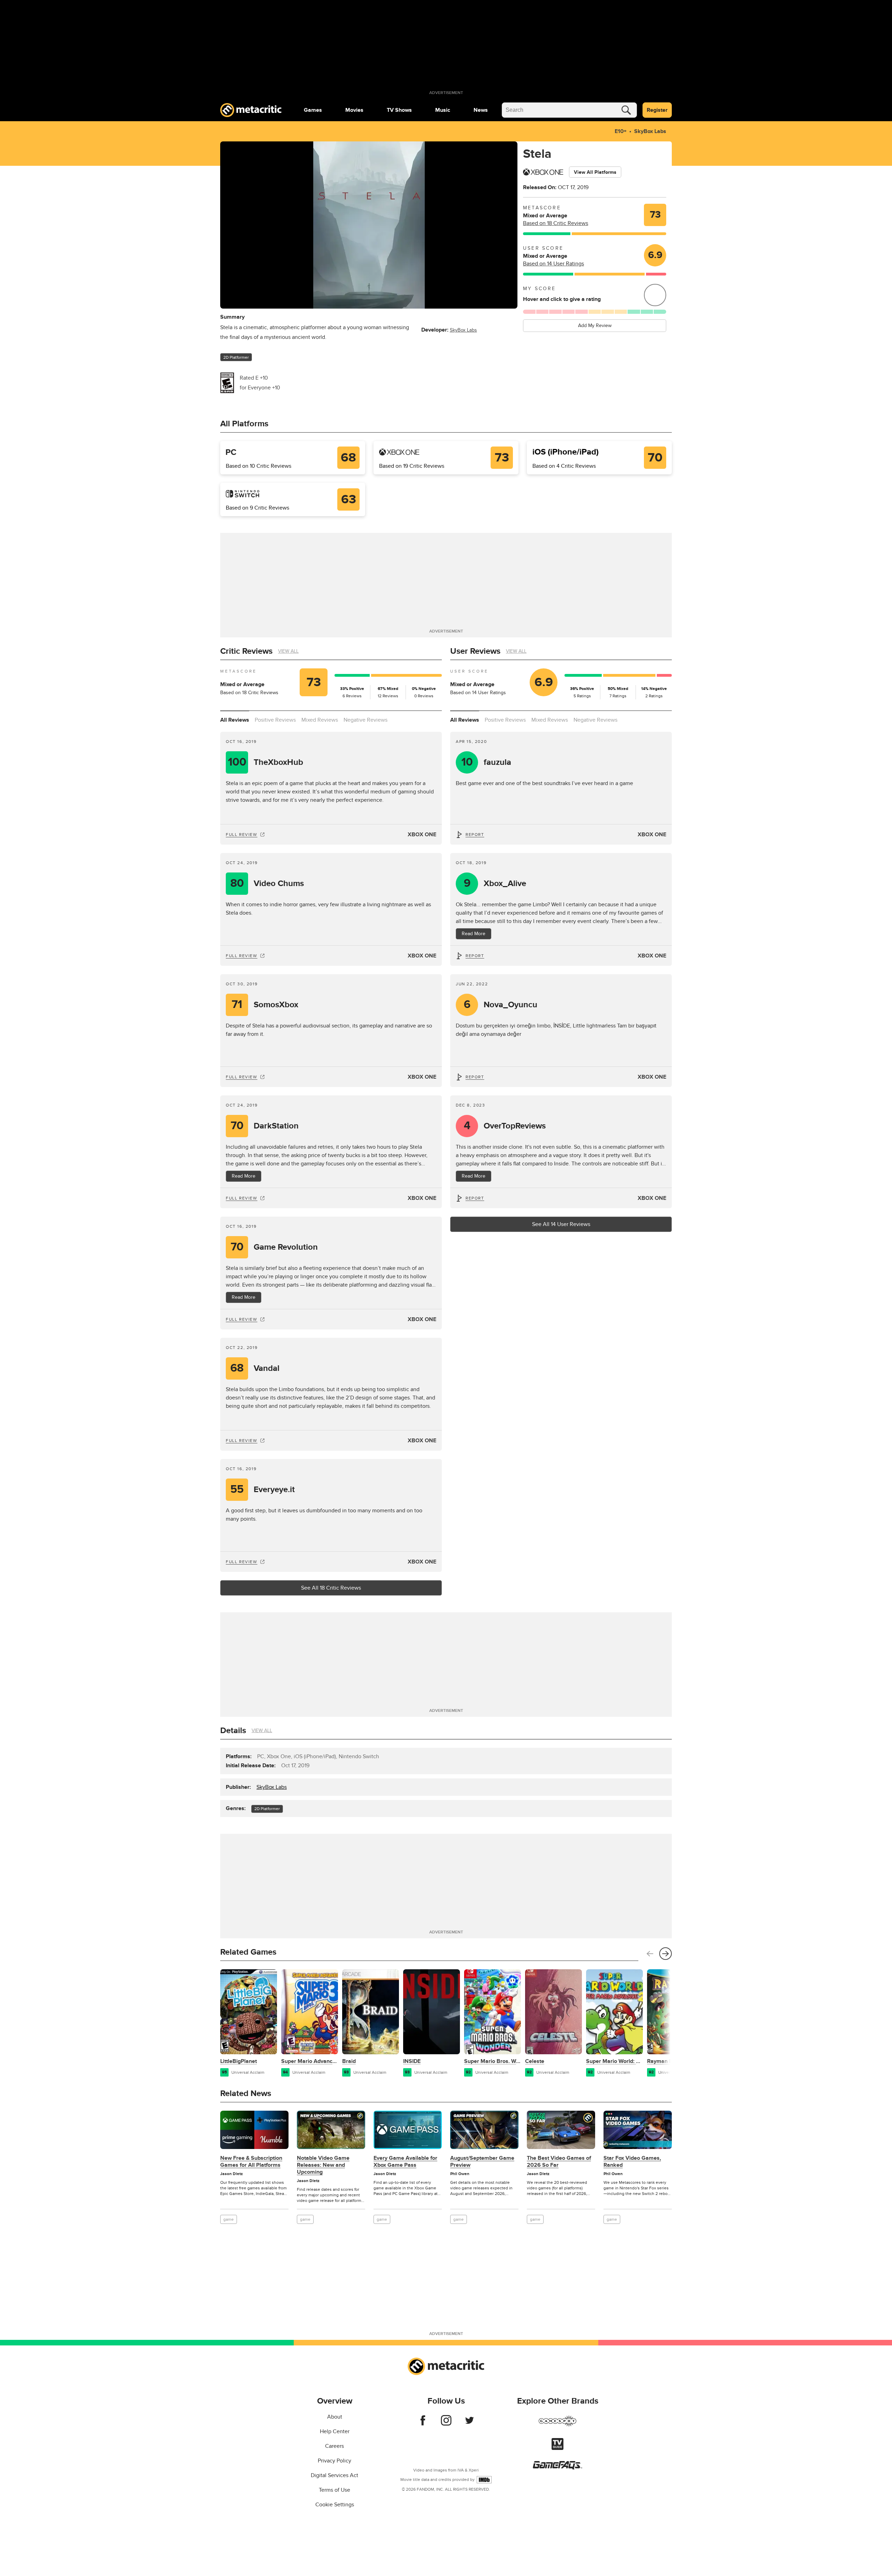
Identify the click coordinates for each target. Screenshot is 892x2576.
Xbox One (422, 835)
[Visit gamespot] (557, 2425)
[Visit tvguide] (557, 2448)
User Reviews (475, 651)
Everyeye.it (263, 1489)
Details (233, 1731)
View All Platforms (595, 172)
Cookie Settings (335, 2505)
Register (657, 110)
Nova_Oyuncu (501, 1005)
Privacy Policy (334, 2461)
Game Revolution (274, 1247)
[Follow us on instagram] (446, 2424)
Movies (354, 110)
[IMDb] (484, 2480)
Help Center (335, 2431)
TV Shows (399, 110)
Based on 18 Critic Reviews (556, 223)
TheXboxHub (266, 762)
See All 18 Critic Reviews (331, 1588)
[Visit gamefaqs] (557, 2468)
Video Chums (267, 883)
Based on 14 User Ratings (553, 264)
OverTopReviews (505, 1126)
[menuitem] (313, 110)
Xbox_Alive (495, 883)
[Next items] (666, 1954)
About (335, 2417)
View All (288, 651)
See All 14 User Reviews (561, 1224)
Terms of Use (334, 2490)
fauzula (486, 762)
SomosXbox (265, 1005)
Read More (474, 934)
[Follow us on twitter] (470, 2424)
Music (443, 110)
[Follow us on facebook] (423, 2424)
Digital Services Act (334, 2475)
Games (313, 110)
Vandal (255, 1368)
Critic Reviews (246, 651)
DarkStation (265, 1126)
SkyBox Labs (650, 131)
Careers (334, 2446)
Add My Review (595, 325)
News (481, 110)
